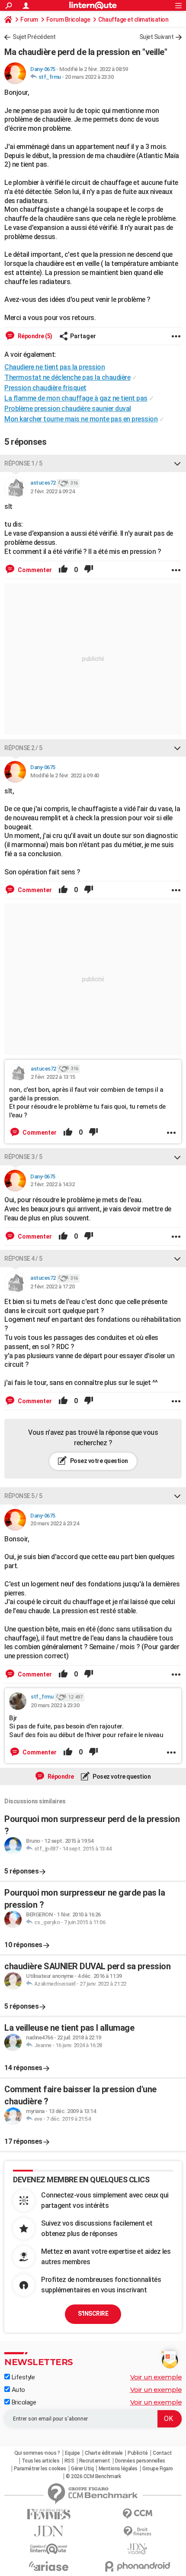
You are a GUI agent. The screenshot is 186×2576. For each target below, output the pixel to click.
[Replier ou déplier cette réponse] (177, 463)
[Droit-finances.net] (137, 2532)
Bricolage (23, 2402)
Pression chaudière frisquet (45, 388)
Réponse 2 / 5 (23, 748)
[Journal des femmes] (49, 2514)
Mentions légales (118, 2469)
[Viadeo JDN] (137, 2549)
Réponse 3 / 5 (23, 1157)
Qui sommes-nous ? (37, 2453)
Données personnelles (140, 2461)
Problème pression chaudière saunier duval (68, 409)
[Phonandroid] (137, 2566)
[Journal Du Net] (49, 2531)
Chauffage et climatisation (133, 19)
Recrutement (95, 2461)
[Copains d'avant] (49, 2549)
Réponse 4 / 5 (23, 1259)
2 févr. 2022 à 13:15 (53, 1077)
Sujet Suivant (157, 37)
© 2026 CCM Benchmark (93, 2476)
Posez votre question (98, 1461)
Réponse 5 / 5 (23, 1496)
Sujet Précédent (34, 37)
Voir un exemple (156, 2377)
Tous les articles (41, 2461)
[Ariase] (49, 2566)
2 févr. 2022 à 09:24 (52, 491)
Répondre (60, 1777)
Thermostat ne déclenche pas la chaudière (67, 377)
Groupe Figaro (158, 2469)
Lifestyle (22, 2377)
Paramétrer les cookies (40, 2469)
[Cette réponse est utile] (63, 570)
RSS (69, 2461)
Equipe (72, 2453)
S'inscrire (93, 2314)
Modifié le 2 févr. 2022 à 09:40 (65, 775)
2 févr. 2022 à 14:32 (52, 1184)
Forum (29, 19)
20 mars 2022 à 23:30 (89, 77)
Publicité (138, 2453)
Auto (18, 2390)
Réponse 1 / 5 (23, 463)
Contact (162, 2453)
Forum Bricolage (68, 19)
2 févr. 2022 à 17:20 (52, 1286)
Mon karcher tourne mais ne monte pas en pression (81, 419)
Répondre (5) (34, 336)
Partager (83, 336)
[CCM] (137, 2514)
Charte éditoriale (104, 2453)
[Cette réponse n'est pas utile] (89, 570)
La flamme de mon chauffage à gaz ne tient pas (76, 398)
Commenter (34, 570)
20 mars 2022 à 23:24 (55, 1523)
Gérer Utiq (82, 2469)
